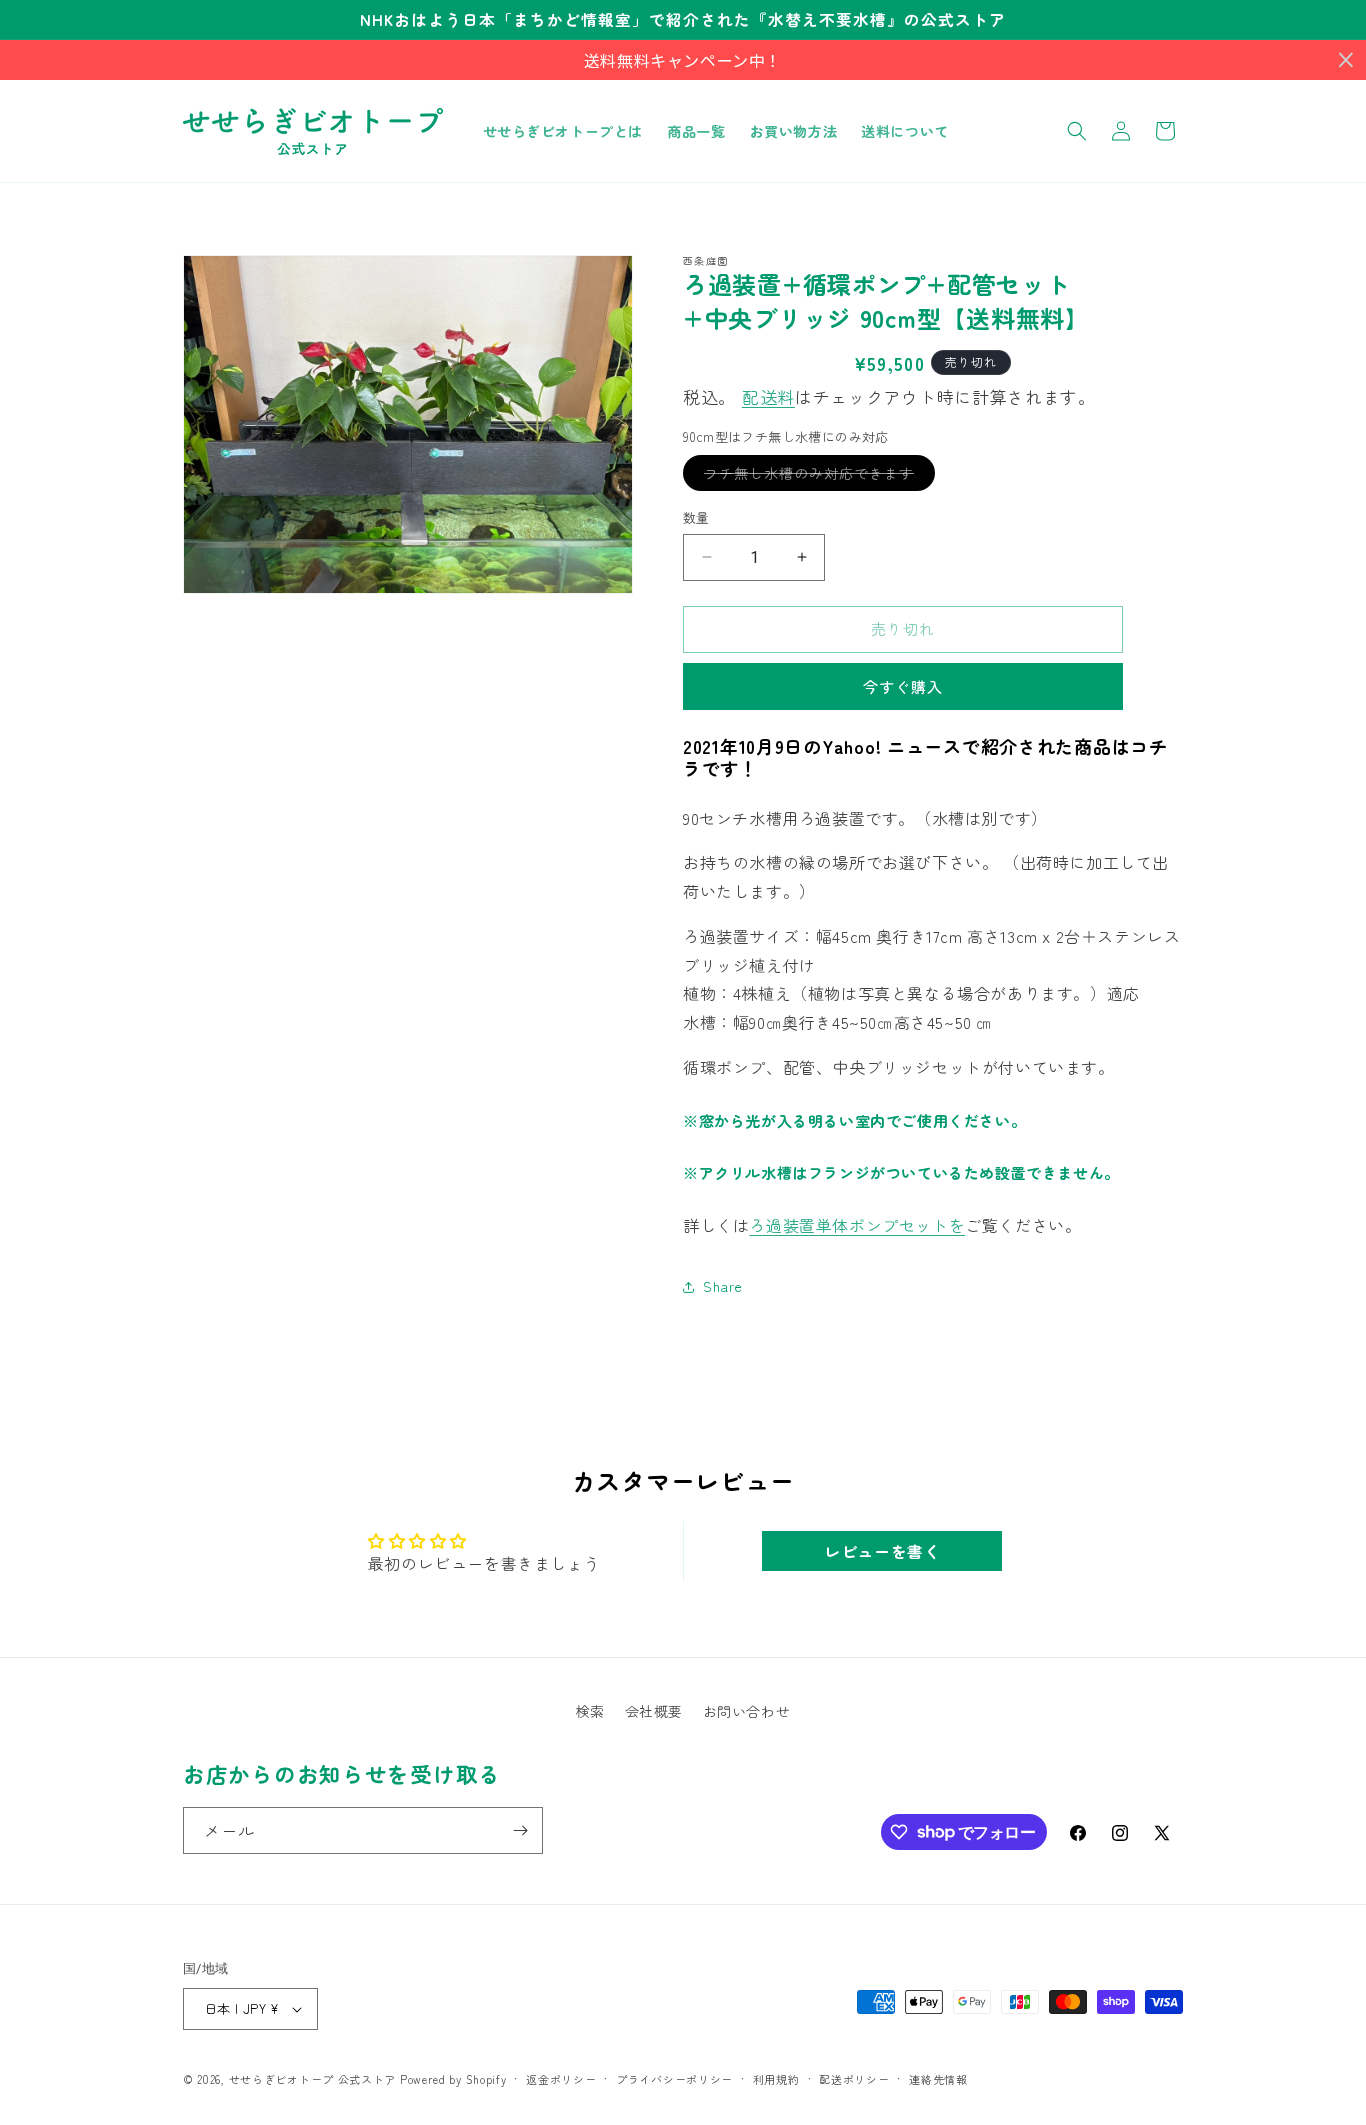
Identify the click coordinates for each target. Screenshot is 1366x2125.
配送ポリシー (854, 2079)
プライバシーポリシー (674, 2079)
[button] (1077, 131)
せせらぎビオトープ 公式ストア (313, 2079)
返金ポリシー (561, 2079)
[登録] (520, 1830)
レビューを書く (882, 1551)
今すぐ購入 (903, 686)
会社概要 (654, 1711)
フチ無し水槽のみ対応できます (816, 476)
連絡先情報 (938, 2079)
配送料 (768, 396)
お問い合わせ (747, 1711)
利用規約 (776, 2079)
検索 (590, 1711)
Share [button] (723, 1286)
